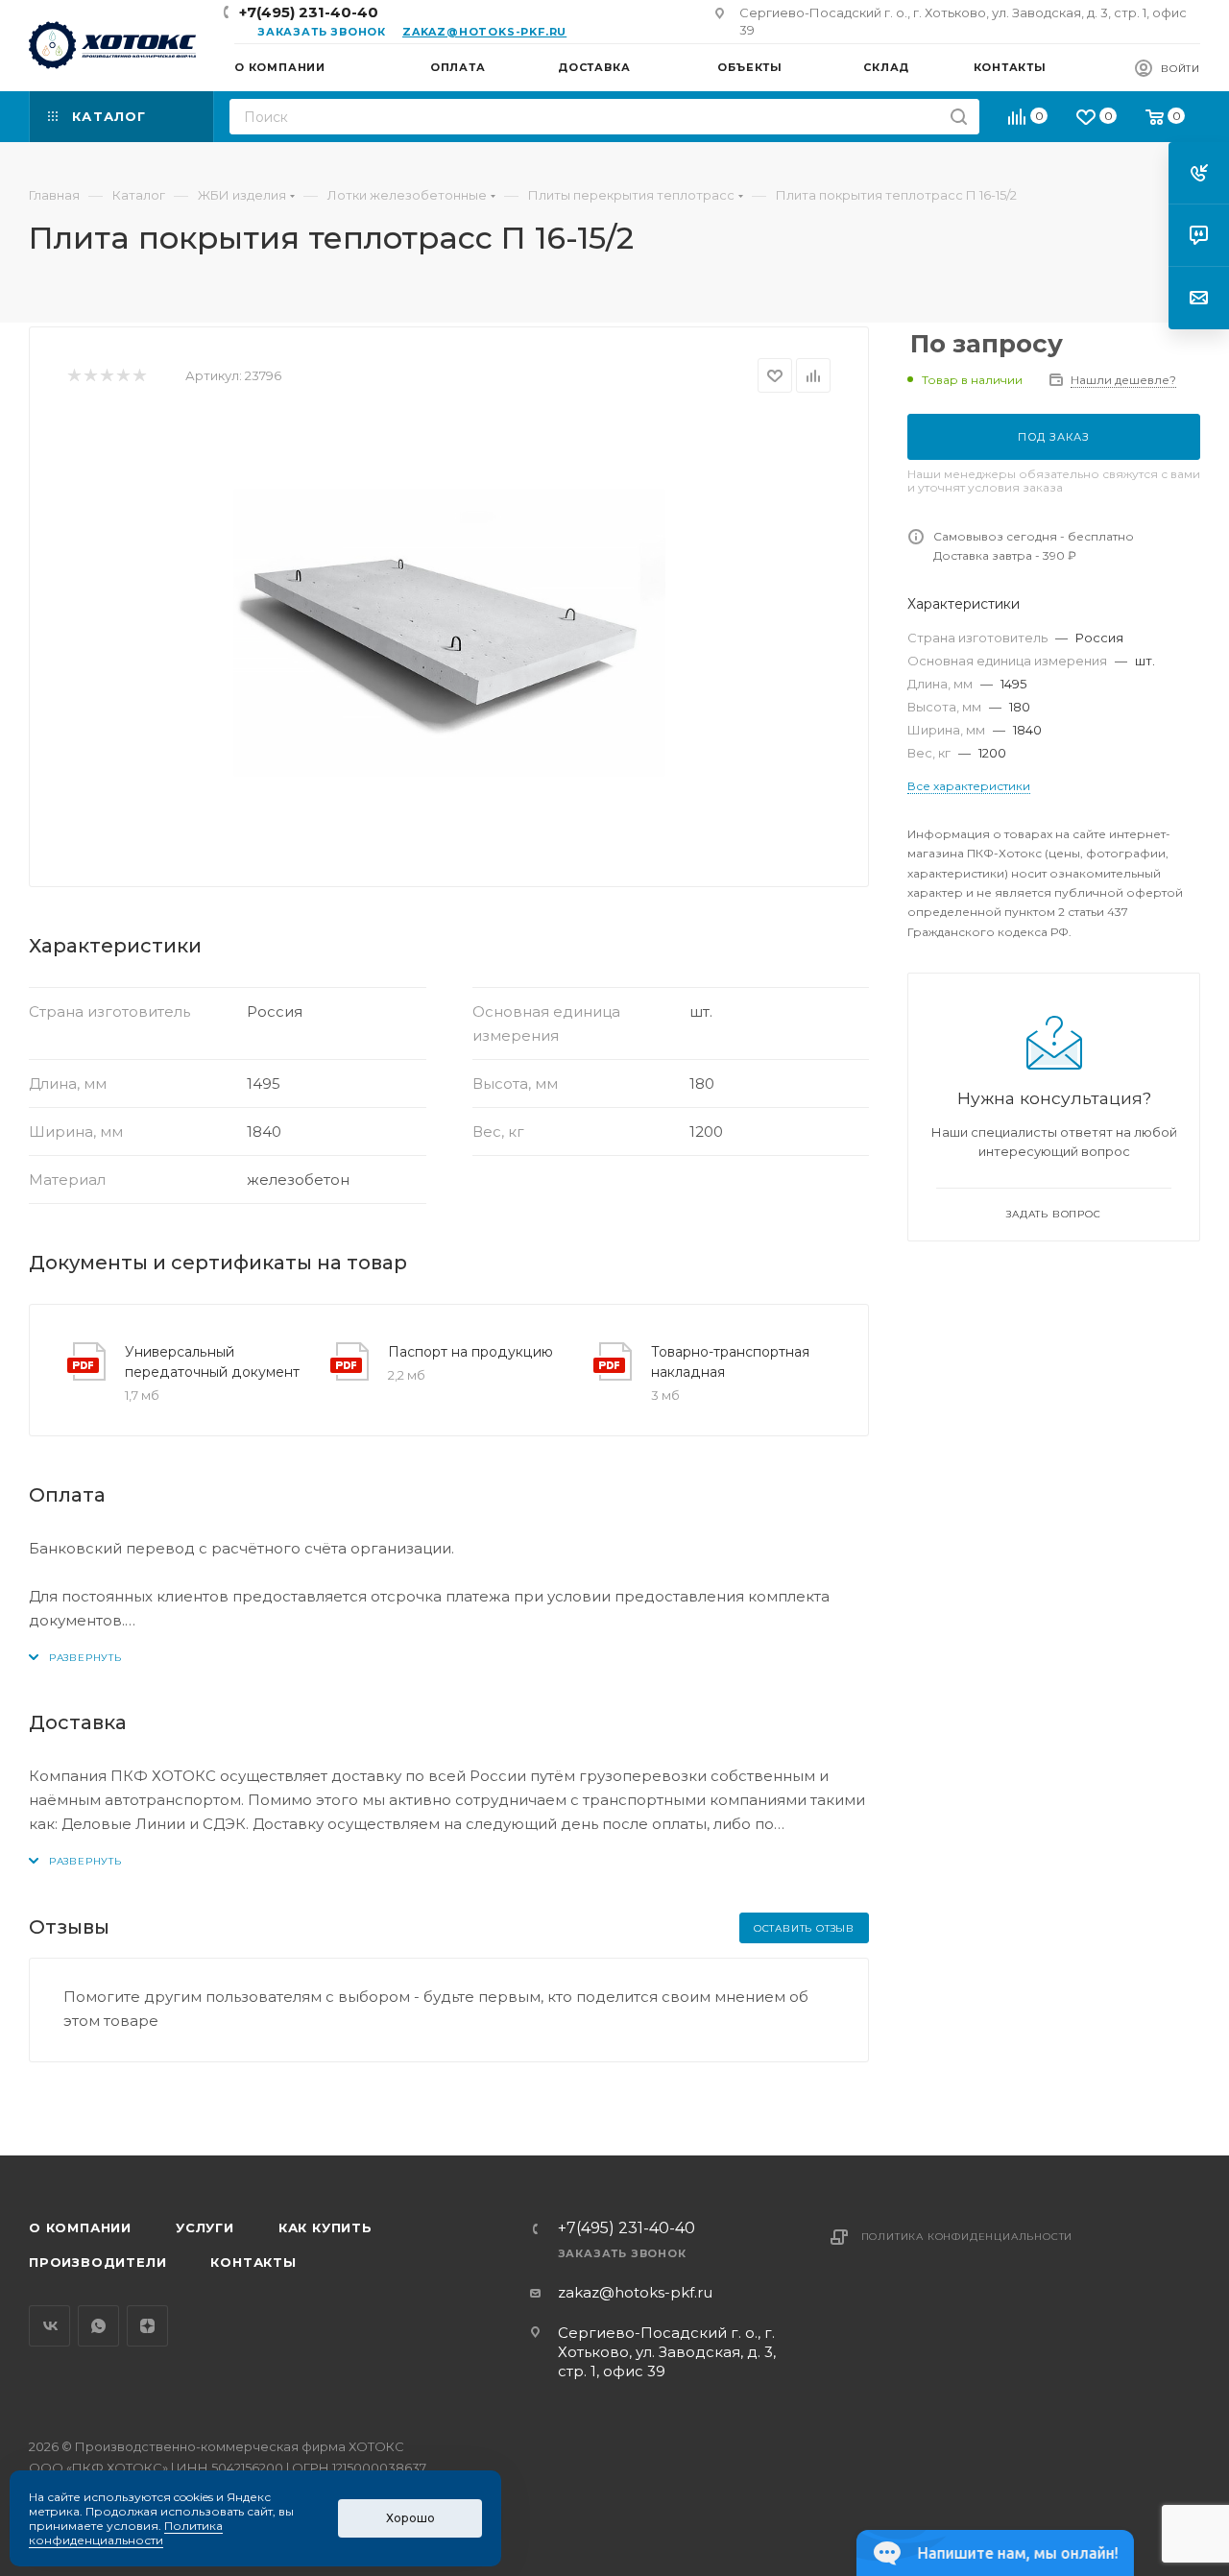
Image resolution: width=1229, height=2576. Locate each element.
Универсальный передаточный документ (212, 1362)
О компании (80, 2227)
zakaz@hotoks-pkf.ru (484, 32)
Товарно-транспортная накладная (730, 1362)
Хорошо (410, 2518)
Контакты (253, 2262)
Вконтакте (49, 2326)
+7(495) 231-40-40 (309, 12)
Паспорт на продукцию (470, 1352)
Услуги (205, 2227)
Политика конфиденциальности (967, 2237)
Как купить (325, 2227)
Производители (97, 2262)
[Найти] (959, 117)
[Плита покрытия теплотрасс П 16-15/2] (449, 633)
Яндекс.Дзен (147, 2326)
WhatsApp (98, 2326)
